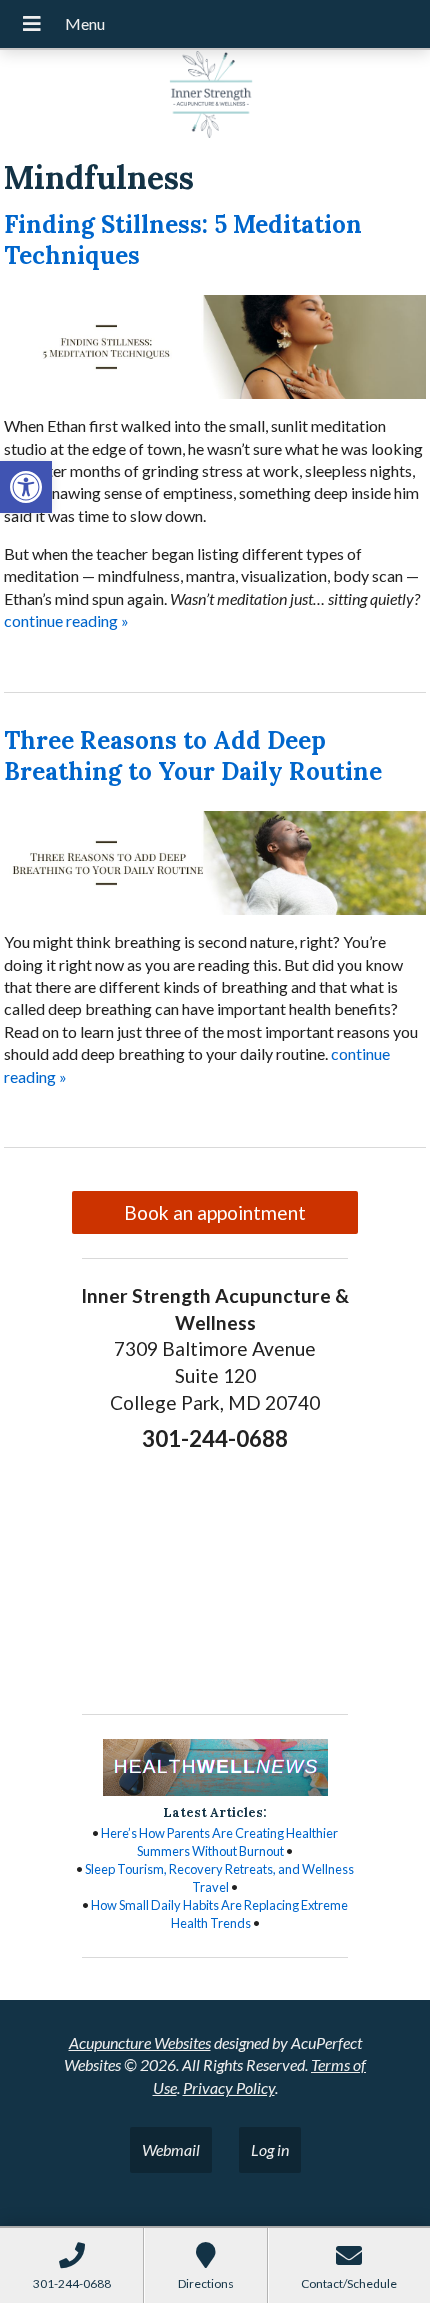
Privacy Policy (229, 2087)
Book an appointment (215, 1212)
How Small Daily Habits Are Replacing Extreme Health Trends (219, 1914)
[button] (26, 487)
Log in (270, 2149)
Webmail (171, 2149)
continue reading (66, 620)
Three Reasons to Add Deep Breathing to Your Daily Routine (193, 756)
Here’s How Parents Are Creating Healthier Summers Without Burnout (219, 1842)
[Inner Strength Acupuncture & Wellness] (215, 97)
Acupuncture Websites (140, 2042)
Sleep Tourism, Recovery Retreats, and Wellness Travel (219, 1878)
